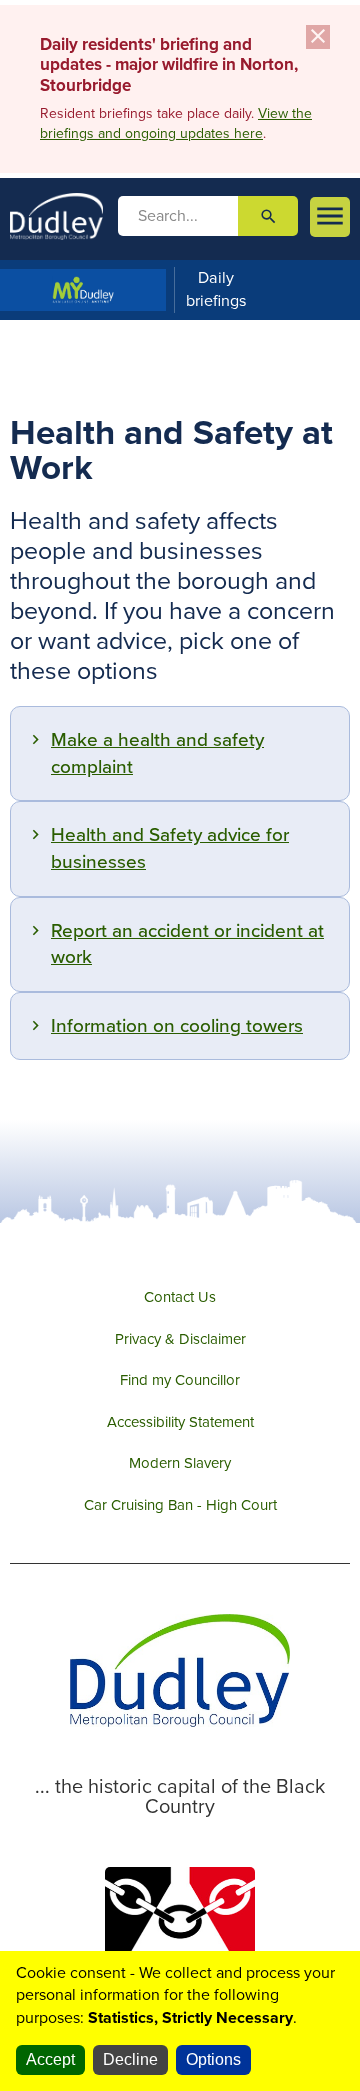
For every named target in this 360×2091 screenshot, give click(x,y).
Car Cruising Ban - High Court (180, 1505)
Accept (50, 2059)
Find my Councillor (180, 1380)
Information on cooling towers (177, 1026)
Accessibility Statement (180, 1422)
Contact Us (180, 1297)
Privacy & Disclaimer (180, 1339)
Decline (130, 2059)
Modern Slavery (180, 1463)
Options (213, 2059)
